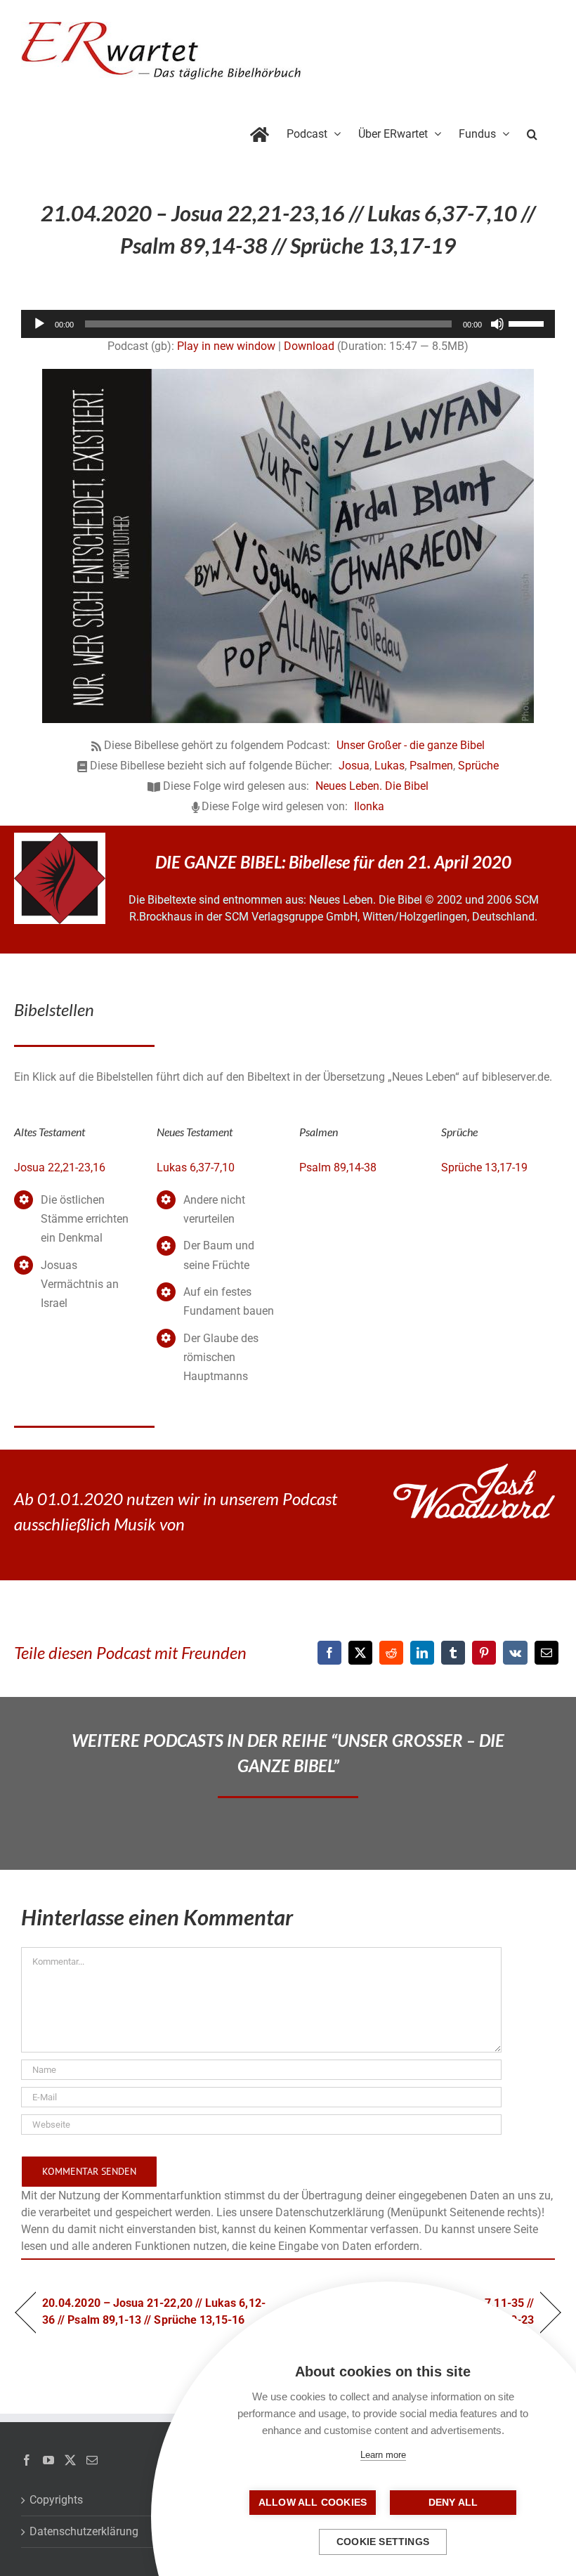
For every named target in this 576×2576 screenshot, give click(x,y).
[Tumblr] (453, 1653)
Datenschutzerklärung (84, 2531)
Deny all (453, 2503)
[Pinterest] (484, 1653)
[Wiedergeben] (39, 324)
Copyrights (56, 2500)
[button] (532, 131)
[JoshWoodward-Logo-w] (474, 1469)
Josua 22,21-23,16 (60, 1167)
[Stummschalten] (497, 324)
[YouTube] (48, 2460)
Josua (354, 766)
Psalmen (431, 766)
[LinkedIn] (422, 1653)
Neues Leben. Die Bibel (372, 786)
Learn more (383, 2455)
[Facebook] (329, 1653)
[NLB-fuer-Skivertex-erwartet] (60, 838)
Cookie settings (383, 2542)
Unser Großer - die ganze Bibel (411, 745)
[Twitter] (70, 2460)
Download (309, 346)
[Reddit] (391, 1653)
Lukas (390, 766)
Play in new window (226, 346)
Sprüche (478, 766)
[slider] (528, 323)
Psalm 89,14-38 (338, 1167)
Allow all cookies (313, 2503)
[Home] (260, 131)
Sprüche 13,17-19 (484, 1167)
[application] (288, 324)
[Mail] (92, 2460)
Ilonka (369, 806)
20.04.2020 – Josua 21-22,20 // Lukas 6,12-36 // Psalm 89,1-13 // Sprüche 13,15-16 (154, 2311)
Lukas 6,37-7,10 (196, 1167)
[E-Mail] (546, 1653)
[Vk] (515, 1653)
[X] (360, 1653)
